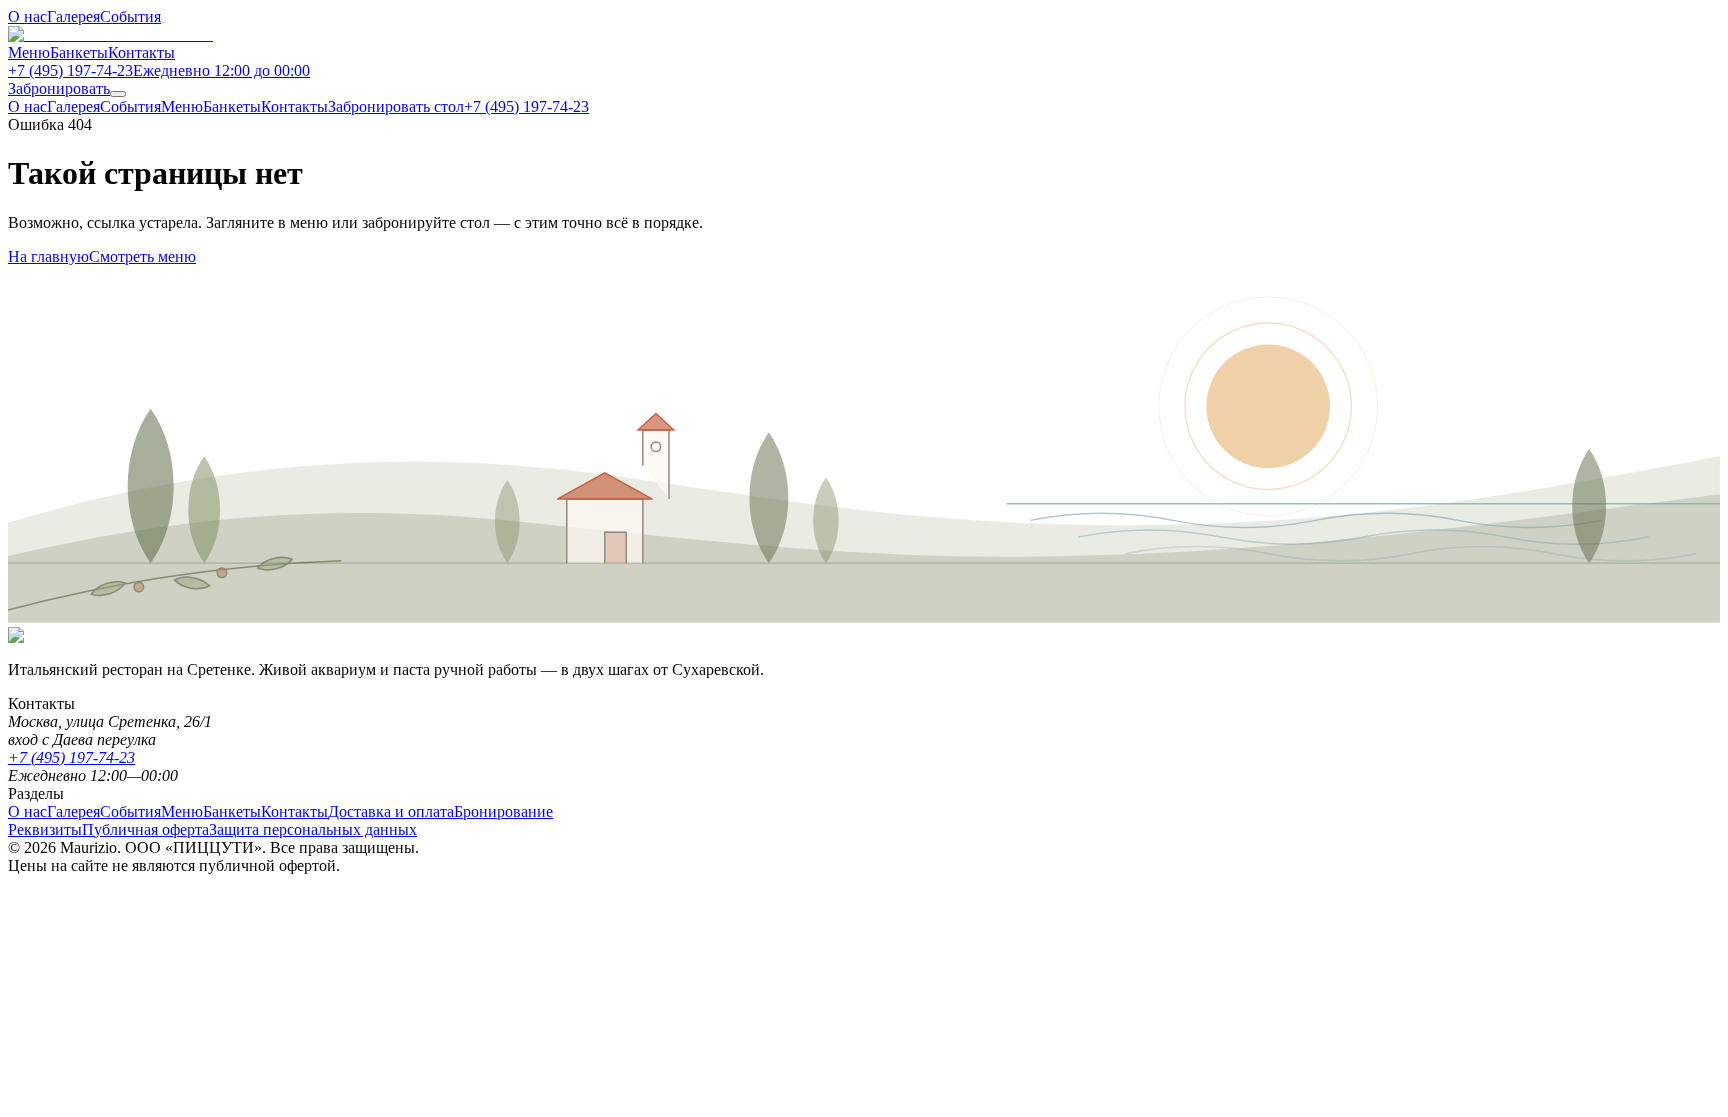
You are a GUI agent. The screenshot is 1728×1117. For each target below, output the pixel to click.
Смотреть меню (142, 256)
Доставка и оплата (391, 811)
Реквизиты (45, 829)
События (130, 16)
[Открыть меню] (118, 94)
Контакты (141, 52)
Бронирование (503, 811)
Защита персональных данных (313, 829)
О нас (27, 16)
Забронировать (59, 88)
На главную (48, 256)
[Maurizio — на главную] (110, 34)
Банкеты (79, 52)
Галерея (73, 16)
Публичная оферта (145, 829)
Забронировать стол (396, 106)
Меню (29, 52)
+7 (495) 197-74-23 (526, 106)
